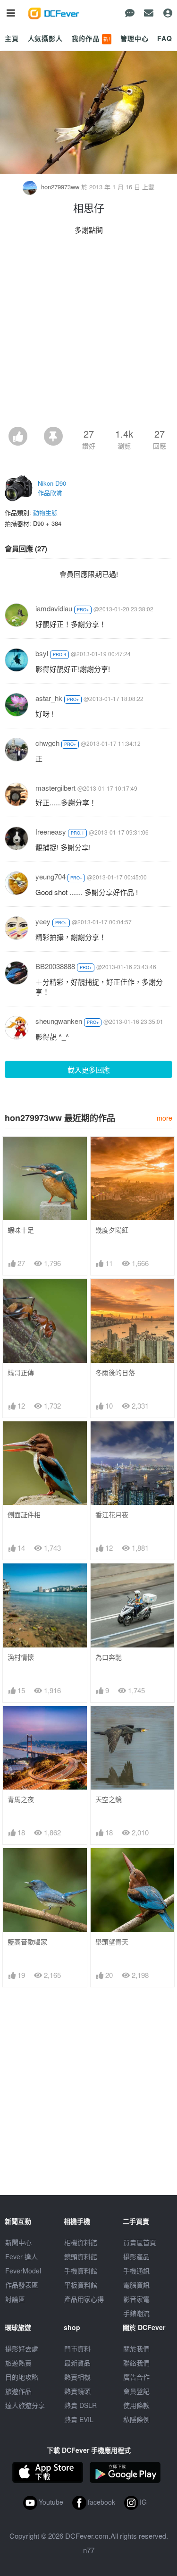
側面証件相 (24, 1515)
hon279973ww (60, 187)
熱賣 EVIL (79, 2419)
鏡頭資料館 (81, 2256)
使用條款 (136, 2405)
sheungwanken (59, 1021)
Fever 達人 (21, 2256)
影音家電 (136, 2299)
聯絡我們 (136, 2363)
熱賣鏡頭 (77, 2391)
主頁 (12, 38)
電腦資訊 (136, 2285)
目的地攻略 (22, 2377)
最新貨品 (77, 2363)
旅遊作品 (18, 2391)
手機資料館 (81, 2271)
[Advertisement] (88, 334)
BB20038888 (55, 966)
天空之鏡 (109, 1799)
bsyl (42, 653)
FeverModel (23, 2271)
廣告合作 (136, 2377)
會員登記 (136, 2391)
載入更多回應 (89, 1069)
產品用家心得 (84, 2299)
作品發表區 (22, 2285)
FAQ (165, 38)
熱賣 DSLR (80, 2405)
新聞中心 (18, 2242)
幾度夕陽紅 (112, 1230)
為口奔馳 (109, 1657)
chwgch (47, 743)
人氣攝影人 (45, 38)
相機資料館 (81, 2242)
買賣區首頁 (140, 2242)
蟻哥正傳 (21, 1372)
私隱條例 (136, 2419)
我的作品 (91, 38)
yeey (43, 921)
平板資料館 (81, 2285)
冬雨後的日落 (115, 1372)
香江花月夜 (112, 1515)
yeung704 (51, 876)
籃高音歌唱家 (27, 1942)
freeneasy (51, 832)
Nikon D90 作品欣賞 (52, 488)
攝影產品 (136, 2256)
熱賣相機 (77, 2377)
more (164, 1118)
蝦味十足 (21, 1230)
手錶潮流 (136, 2313)
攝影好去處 (22, 2348)
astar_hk (49, 698)
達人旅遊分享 (25, 2405)
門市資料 (77, 2348)
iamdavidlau (54, 608)
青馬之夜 (21, 1799)
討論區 (15, 2299)
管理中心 (134, 38)
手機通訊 (136, 2271)
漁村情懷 (21, 1657)
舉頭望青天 (112, 1942)
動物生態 (45, 512)
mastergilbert (55, 788)
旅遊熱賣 (18, 2363)
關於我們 (136, 2348)
